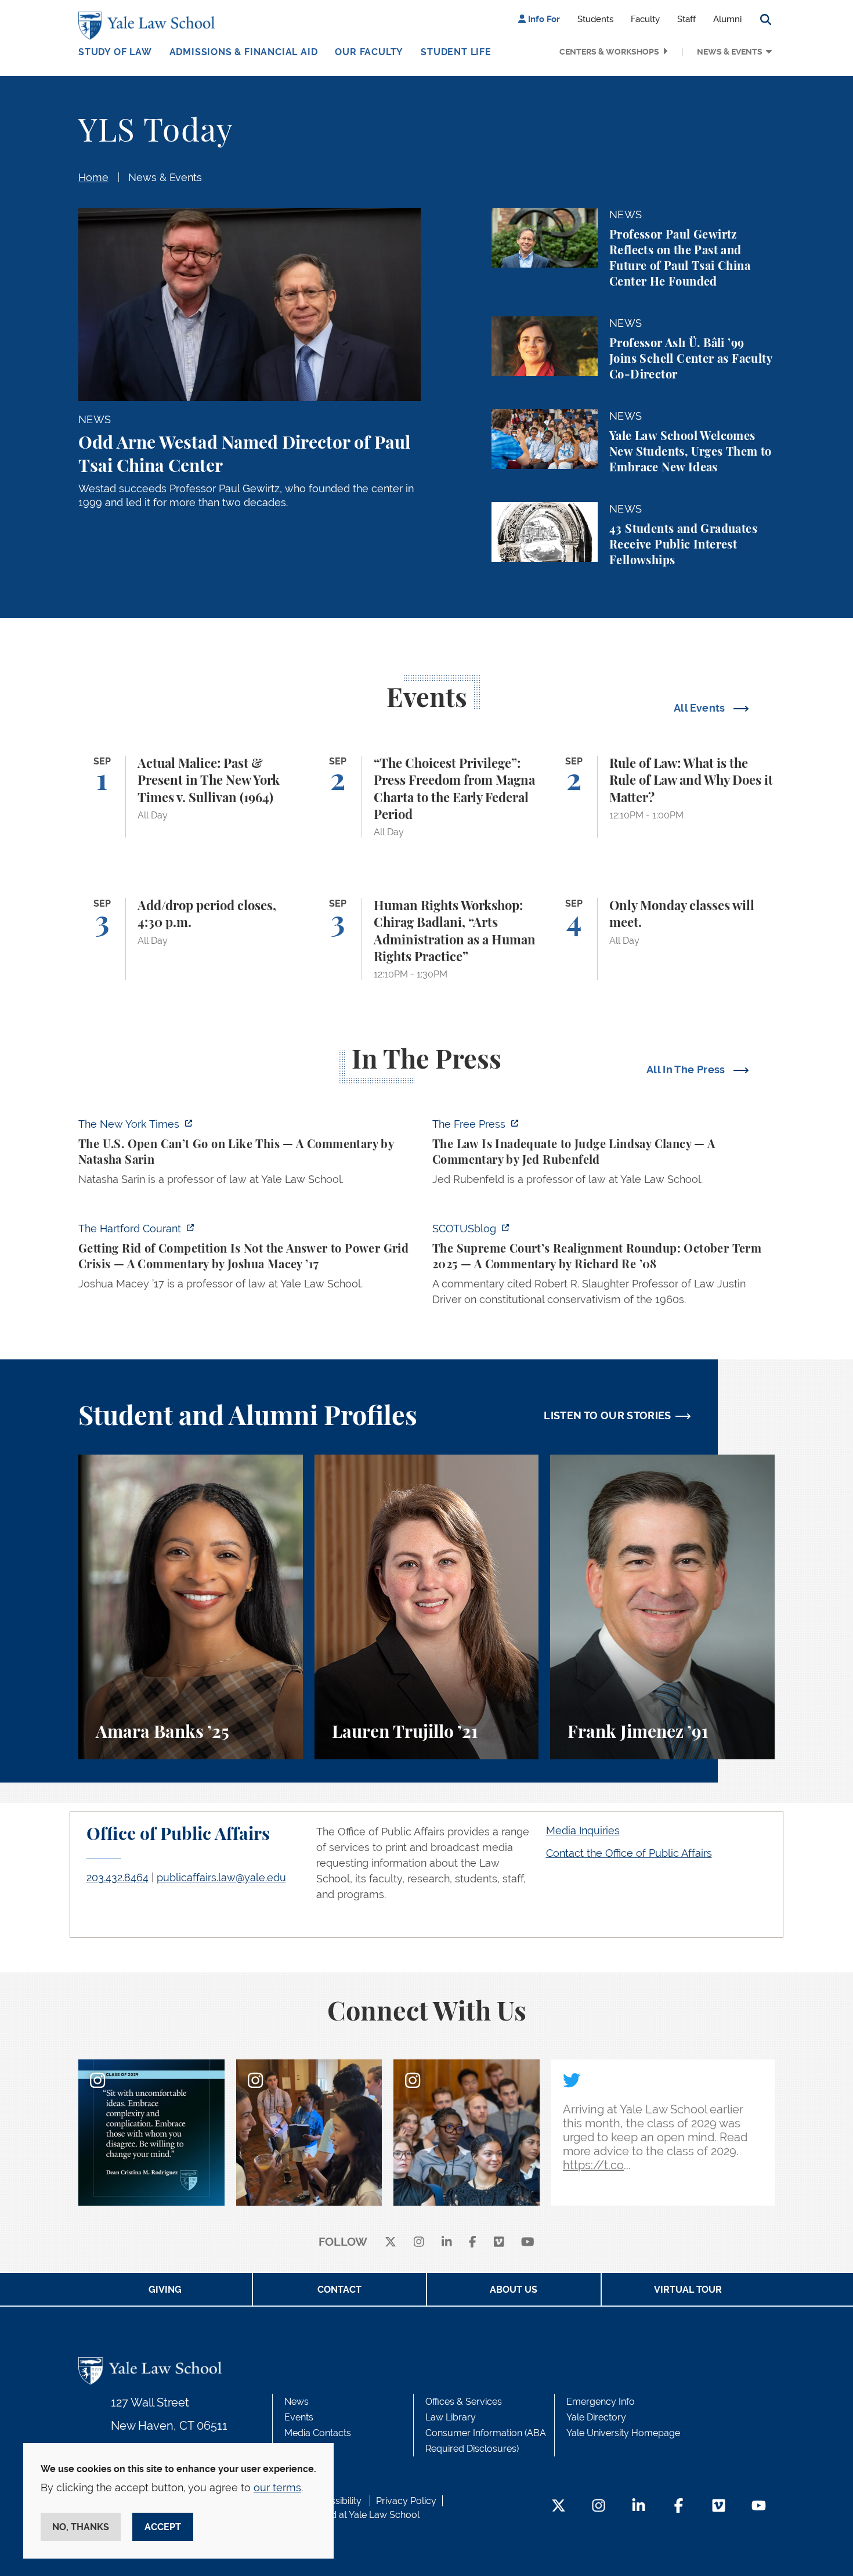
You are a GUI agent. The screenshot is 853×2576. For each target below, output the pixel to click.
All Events (701, 708)
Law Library (451, 2417)
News (297, 2402)
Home (93, 177)
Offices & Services (464, 2402)
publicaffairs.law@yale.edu (221, 1877)
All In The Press (687, 1069)
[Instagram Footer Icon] (599, 2507)
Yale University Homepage (623, 2433)
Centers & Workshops (609, 52)
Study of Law (115, 52)
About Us (514, 2290)
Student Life (456, 52)
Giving (165, 2290)
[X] (391, 2243)
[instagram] (419, 2243)
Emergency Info (601, 2402)
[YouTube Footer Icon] (759, 2507)
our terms (277, 2487)
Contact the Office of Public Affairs (629, 1853)
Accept (163, 2527)
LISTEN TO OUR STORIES (608, 1415)
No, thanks (81, 2527)
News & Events (730, 52)
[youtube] (528, 2243)
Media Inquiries (583, 1830)
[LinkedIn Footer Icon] (639, 2507)
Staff (686, 19)
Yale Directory (596, 2417)
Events (299, 2417)
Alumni (727, 19)
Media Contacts (318, 2433)
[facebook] (473, 2243)
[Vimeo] (499, 2243)
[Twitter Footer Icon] (559, 2507)
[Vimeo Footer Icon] (719, 2507)
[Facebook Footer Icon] (679, 2507)
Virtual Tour (688, 2290)
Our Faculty (369, 52)
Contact (339, 2290)
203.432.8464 (118, 1877)
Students (595, 19)
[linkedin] (447, 2243)
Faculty (645, 19)
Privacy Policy (406, 2501)
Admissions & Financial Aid (244, 52)
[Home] (149, 26)
